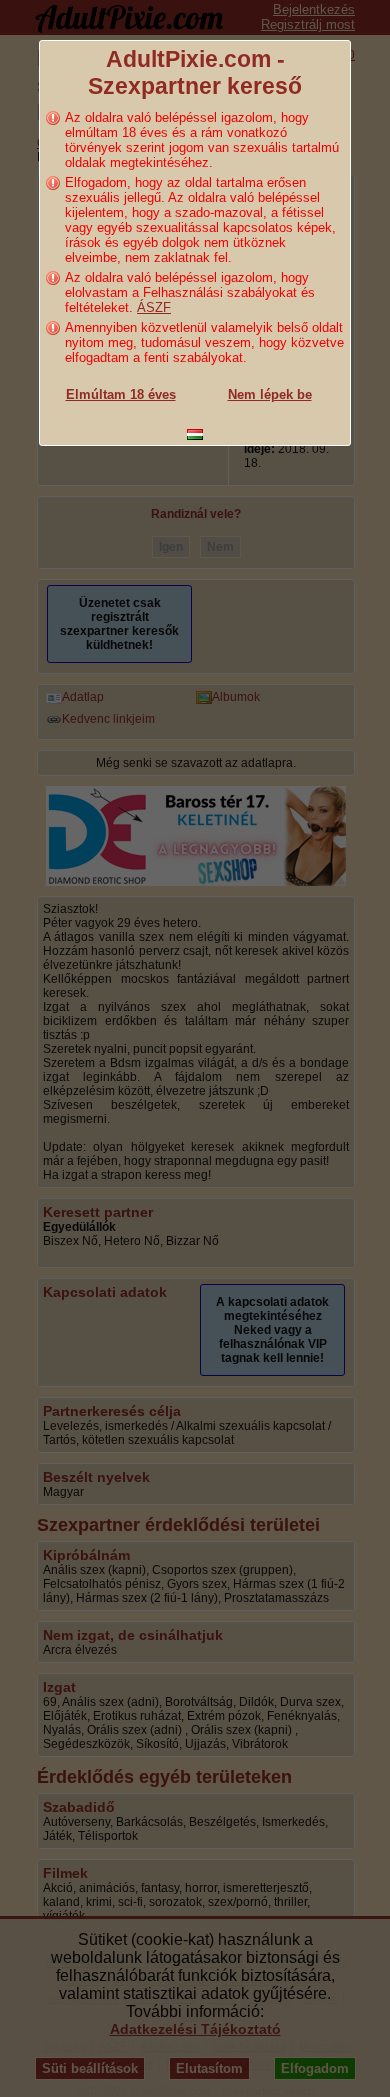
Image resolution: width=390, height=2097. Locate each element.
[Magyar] (195, 434)
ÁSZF (154, 307)
